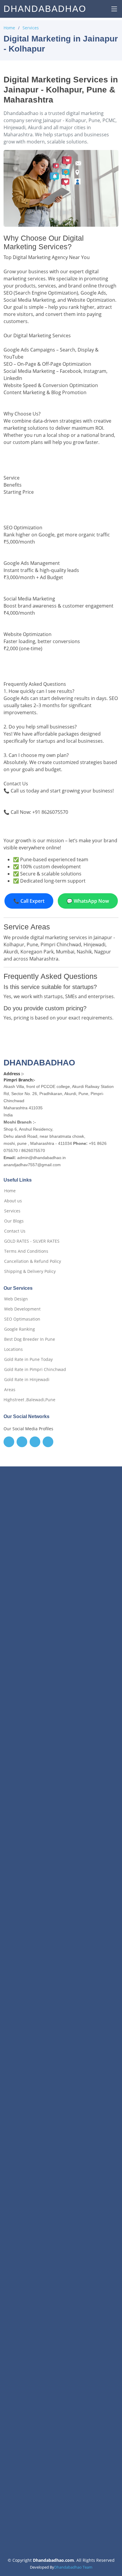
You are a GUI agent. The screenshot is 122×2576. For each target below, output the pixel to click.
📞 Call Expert (29, 901)
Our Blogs (14, 1221)
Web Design (16, 1299)
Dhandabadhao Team (73, 2567)
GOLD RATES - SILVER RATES (32, 1241)
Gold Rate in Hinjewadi (27, 1380)
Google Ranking (20, 1329)
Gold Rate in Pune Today (28, 1359)
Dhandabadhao (45, 9)
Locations (13, 1349)
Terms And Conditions (26, 1251)
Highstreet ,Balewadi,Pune (29, 1400)
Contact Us (15, 1231)
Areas (10, 1390)
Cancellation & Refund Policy (33, 1261)
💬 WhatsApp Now (88, 901)
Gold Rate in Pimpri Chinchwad (35, 1370)
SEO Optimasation (22, 1319)
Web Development (22, 1309)
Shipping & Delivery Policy (30, 1271)
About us (13, 1201)
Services (31, 28)
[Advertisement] (61, 1738)
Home (9, 28)
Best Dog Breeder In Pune (30, 1339)
